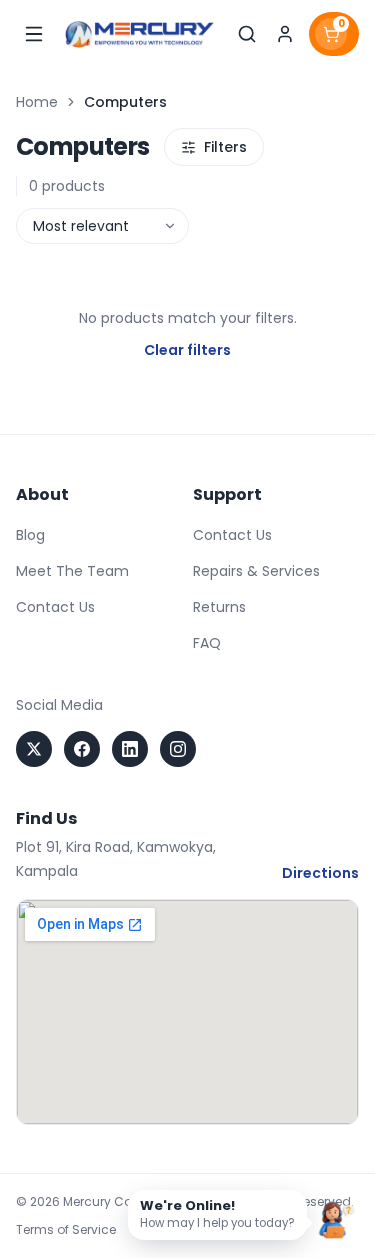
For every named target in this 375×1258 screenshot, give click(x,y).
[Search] (247, 34)
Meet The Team (72, 571)
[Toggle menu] (34, 34)
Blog (30, 535)
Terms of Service (66, 1230)
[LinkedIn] (130, 749)
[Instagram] (178, 749)
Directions (320, 873)
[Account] (285, 34)
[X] (34, 749)
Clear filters (187, 350)
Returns (219, 607)
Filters (225, 147)
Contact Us (55, 607)
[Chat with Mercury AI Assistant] (337, 1220)
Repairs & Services (256, 571)
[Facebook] (82, 749)
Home (37, 102)
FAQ (207, 643)
